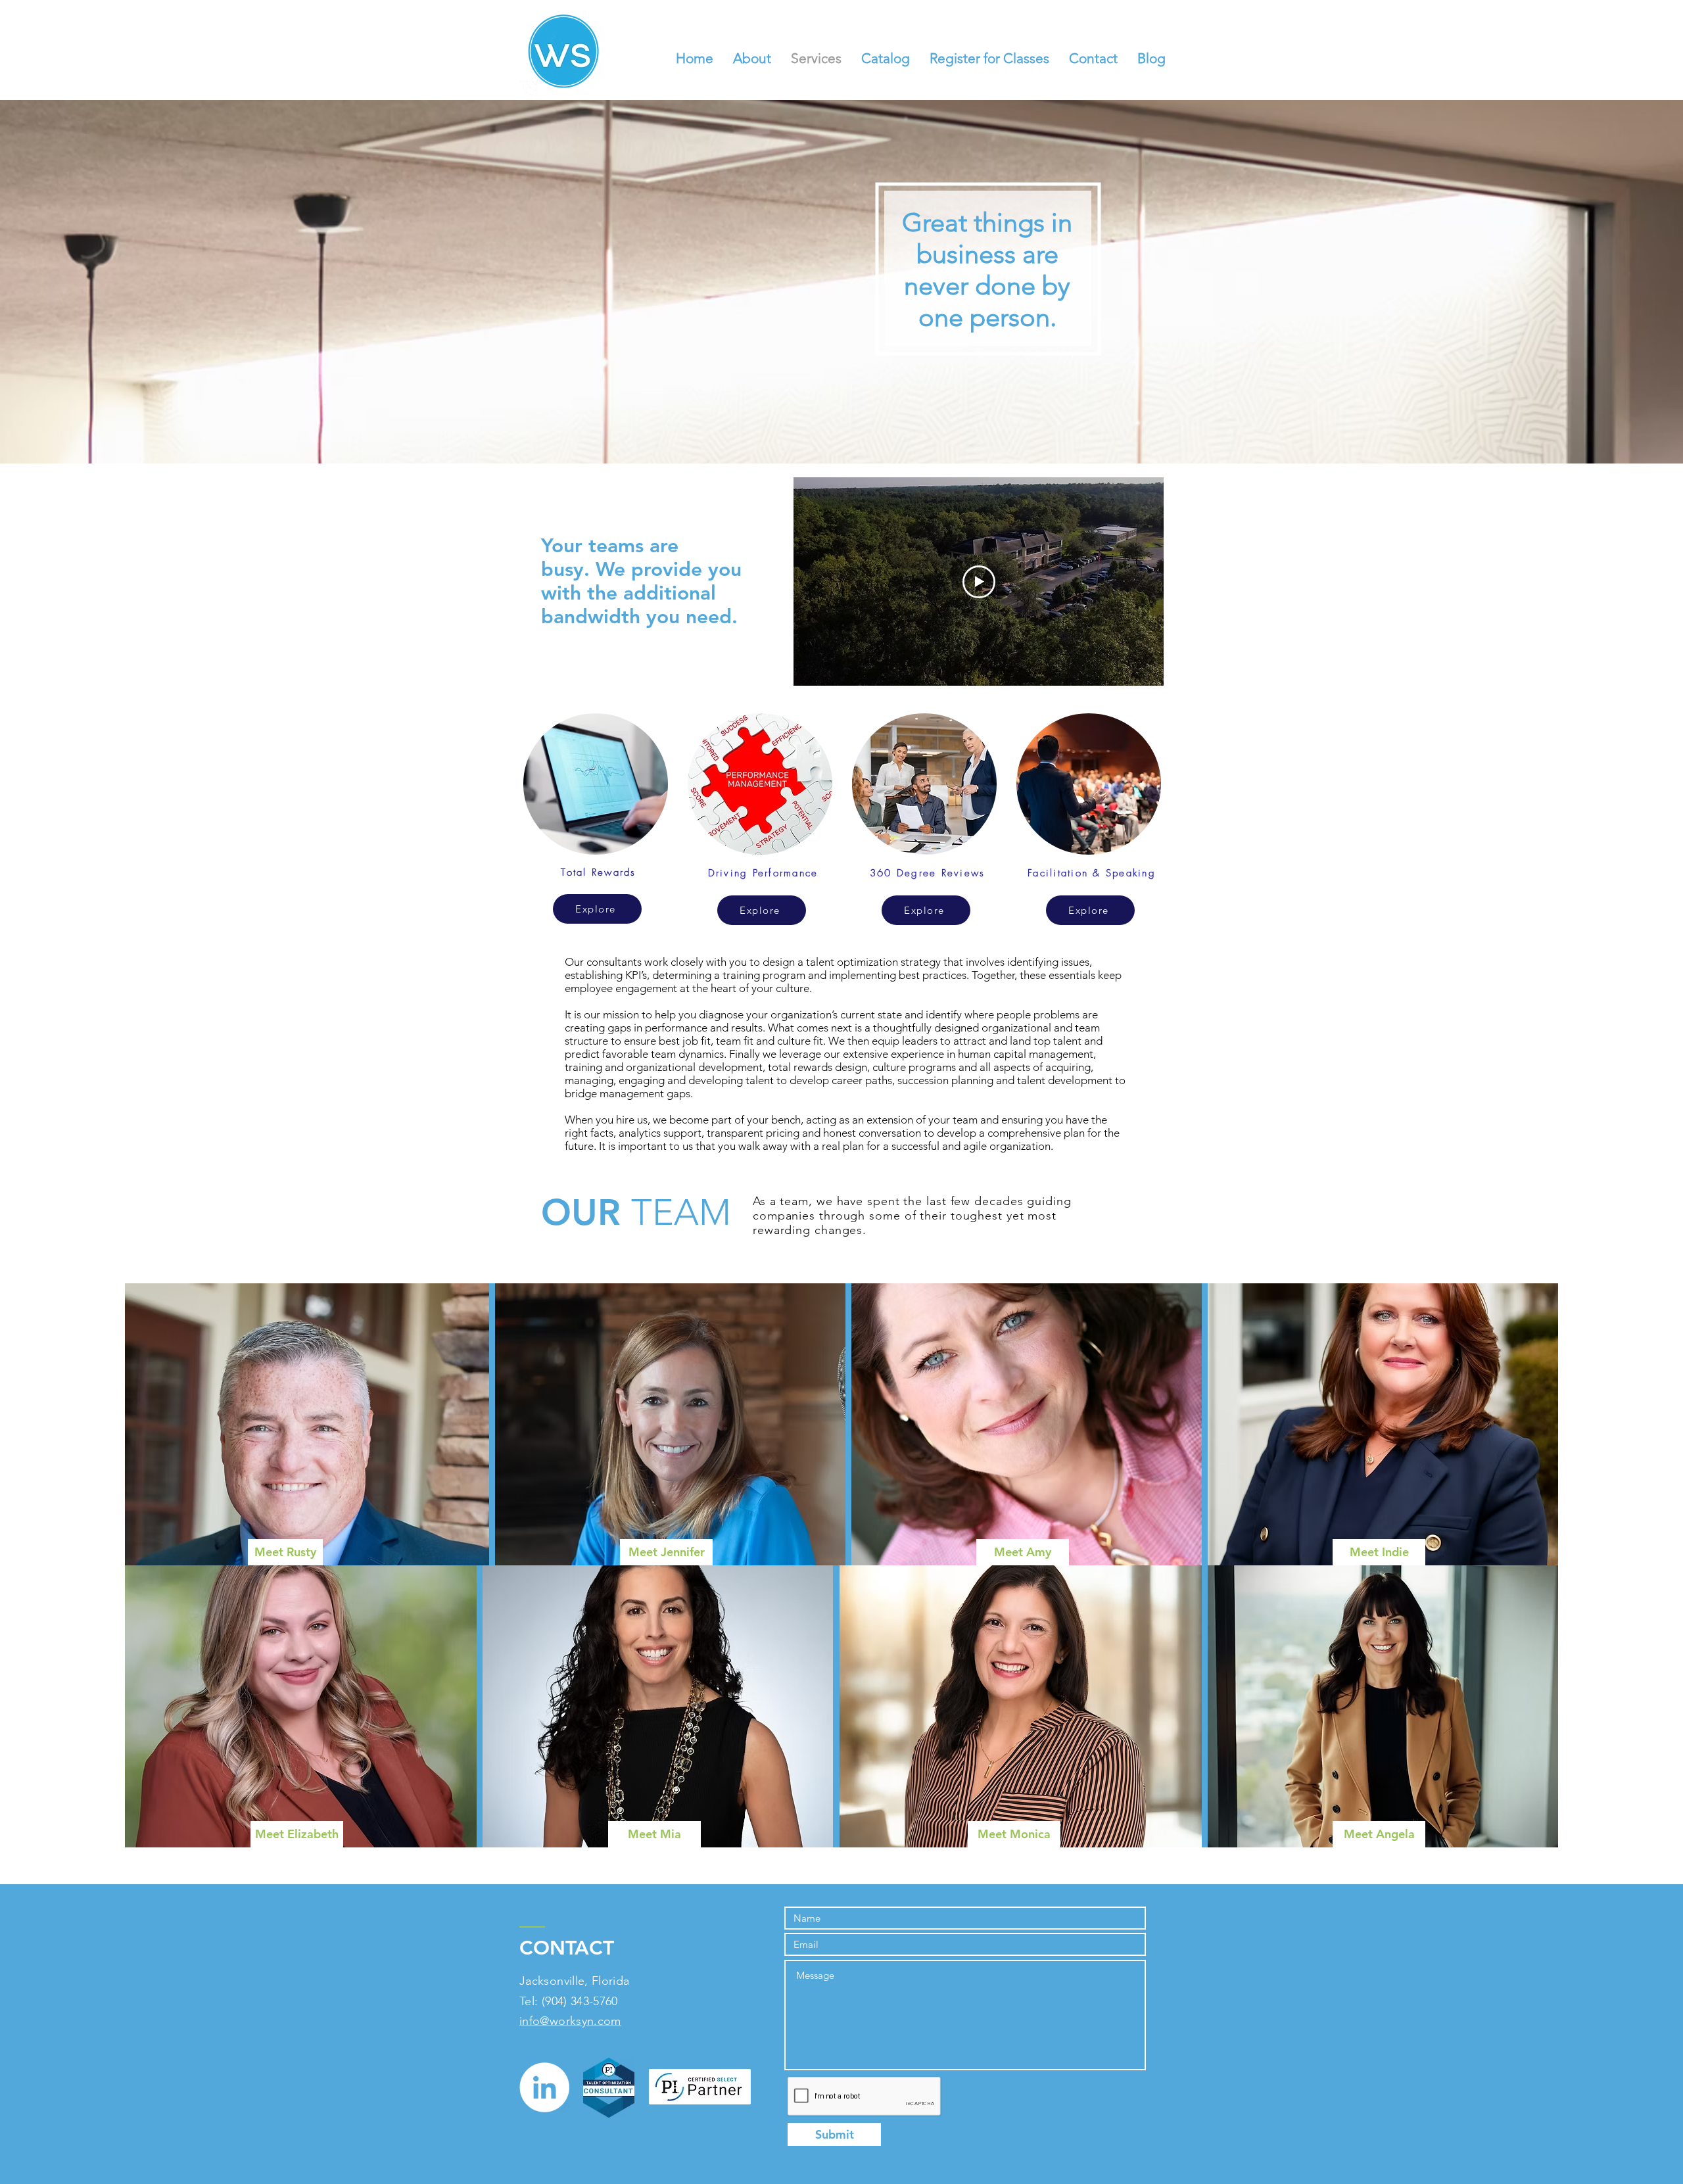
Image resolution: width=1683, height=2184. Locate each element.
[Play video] (979, 582)
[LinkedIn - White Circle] (544, 2087)
